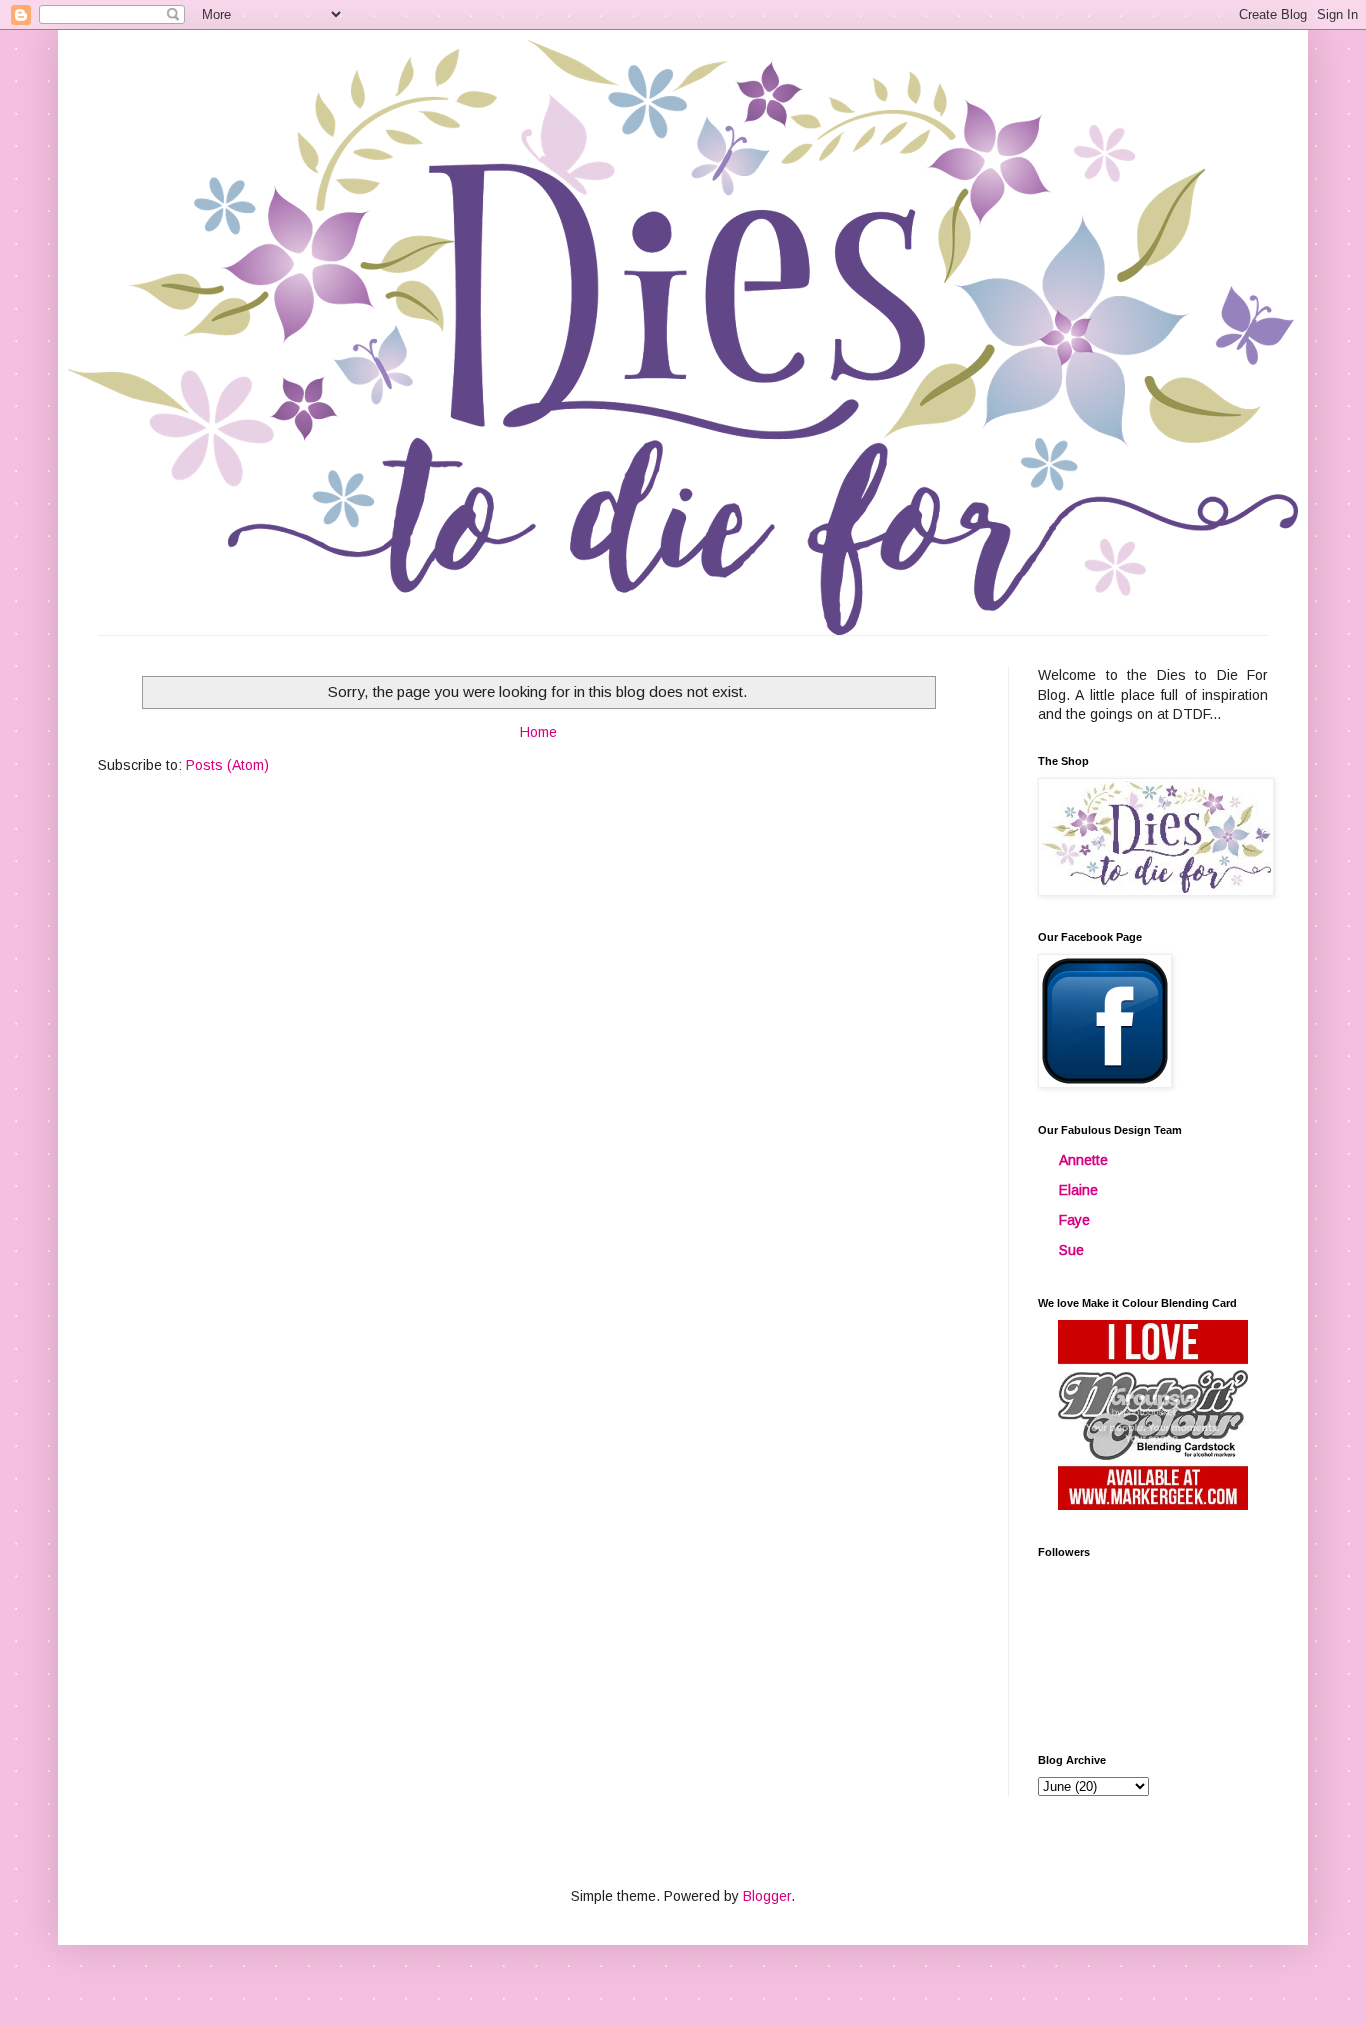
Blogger (767, 1896)
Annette (1083, 1160)
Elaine (1078, 1190)
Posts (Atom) (227, 765)
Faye (1074, 1220)
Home (538, 732)
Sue (1071, 1250)
